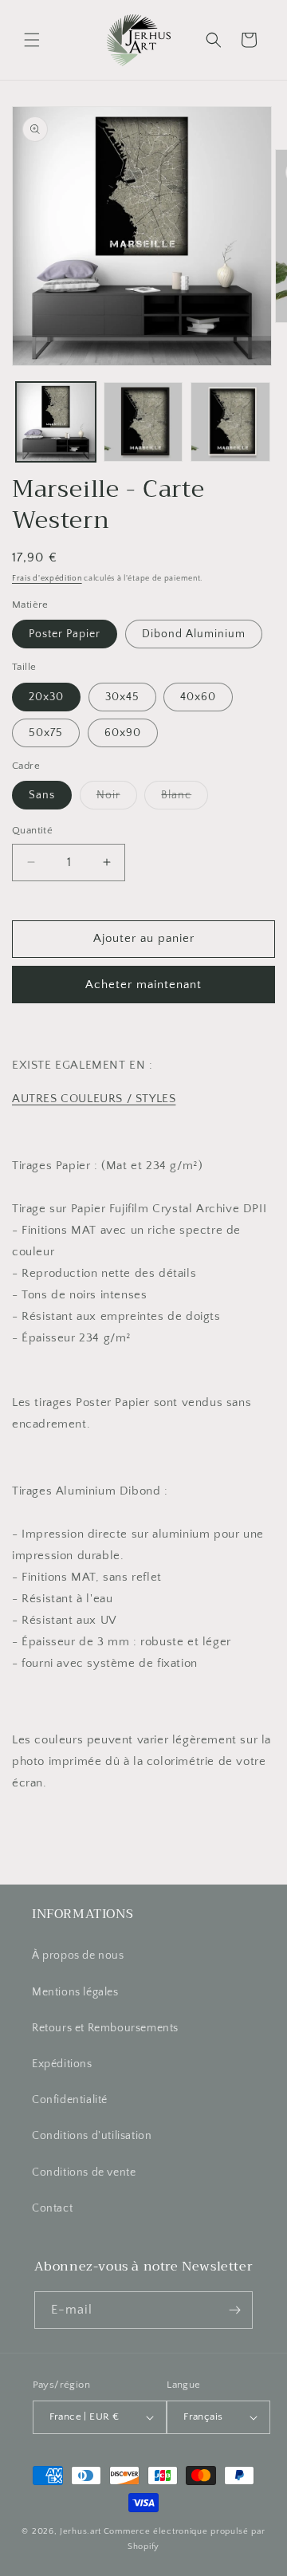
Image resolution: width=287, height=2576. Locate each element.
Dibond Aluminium (194, 634)
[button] (32, 40)
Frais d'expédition (47, 579)
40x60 (198, 697)
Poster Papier (65, 634)
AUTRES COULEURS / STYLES (94, 1099)
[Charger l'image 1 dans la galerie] (56, 422)
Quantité (32, 830)
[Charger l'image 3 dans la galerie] (230, 422)
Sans (42, 795)
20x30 (46, 697)
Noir (117, 799)
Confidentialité (70, 2100)
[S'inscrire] (234, 2310)
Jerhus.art (81, 2531)
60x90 (123, 733)
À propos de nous (78, 1956)
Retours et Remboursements (105, 2028)
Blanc (185, 799)
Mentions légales (75, 1992)
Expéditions (62, 2064)
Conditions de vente (84, 2172)
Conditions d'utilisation (92, 2136)
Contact (52, 2208)
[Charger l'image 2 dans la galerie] (143, 422)
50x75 (46, 733)
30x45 (122, 697)
